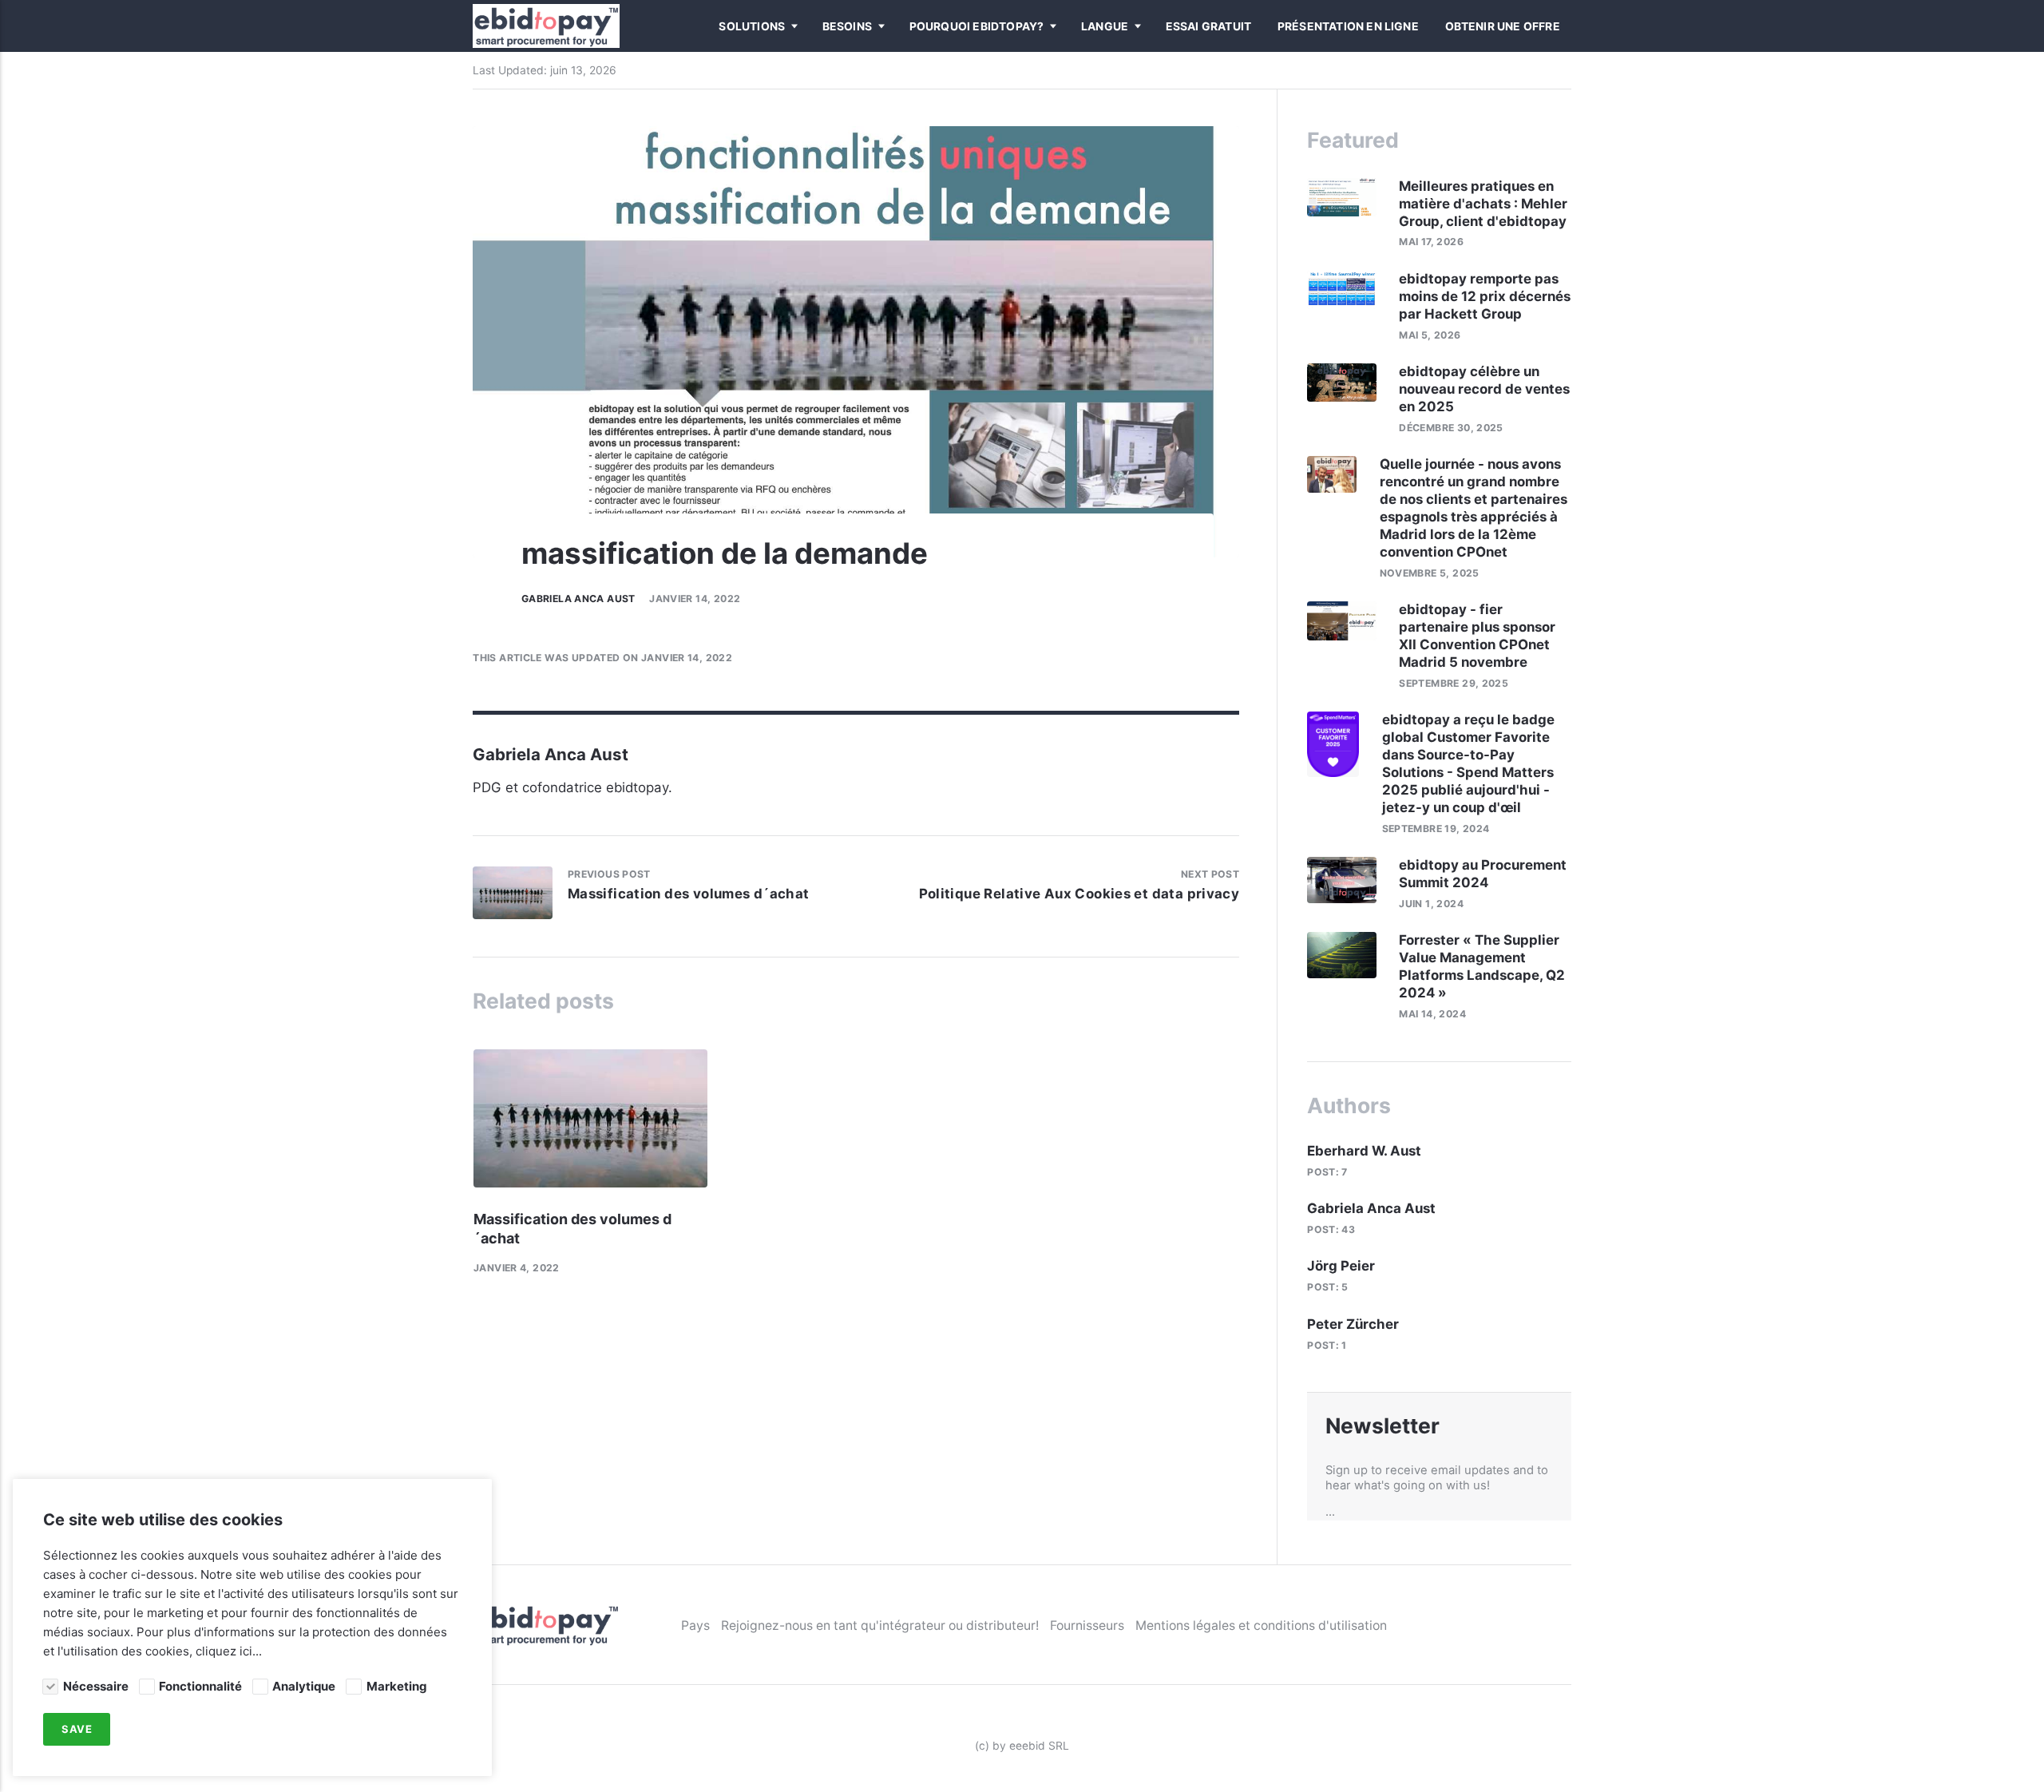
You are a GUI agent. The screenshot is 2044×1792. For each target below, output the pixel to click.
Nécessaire (95, 1686)
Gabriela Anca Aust (578, 599)
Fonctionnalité (200, 1686)
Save (77, 1730)
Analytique (304, 1686)
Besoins (847, 26)
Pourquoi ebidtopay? (977, 26)
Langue (1105, 26)
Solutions (752, 26)
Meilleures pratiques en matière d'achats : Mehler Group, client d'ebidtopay (1484, 204)
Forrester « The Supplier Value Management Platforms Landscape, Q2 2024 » (1482, 966)
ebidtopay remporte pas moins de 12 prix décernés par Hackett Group (1485, 296)
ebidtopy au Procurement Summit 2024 (1483, 874)
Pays (695, 1625)
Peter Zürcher (1353, 1324)
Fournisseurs (1087, 1625)
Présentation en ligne (1348, 26)
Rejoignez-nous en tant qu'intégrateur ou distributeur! (880, 1625)
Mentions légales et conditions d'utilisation (1261, 1625)
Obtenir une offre (1503, 26)
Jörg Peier (1341, 1266)
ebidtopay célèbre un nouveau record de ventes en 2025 (1484, 389)
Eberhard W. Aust (1364, 1151)
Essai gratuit (1209, 26)
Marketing (396, 1686)
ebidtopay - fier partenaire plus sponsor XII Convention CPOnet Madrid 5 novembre (1477, 636)
